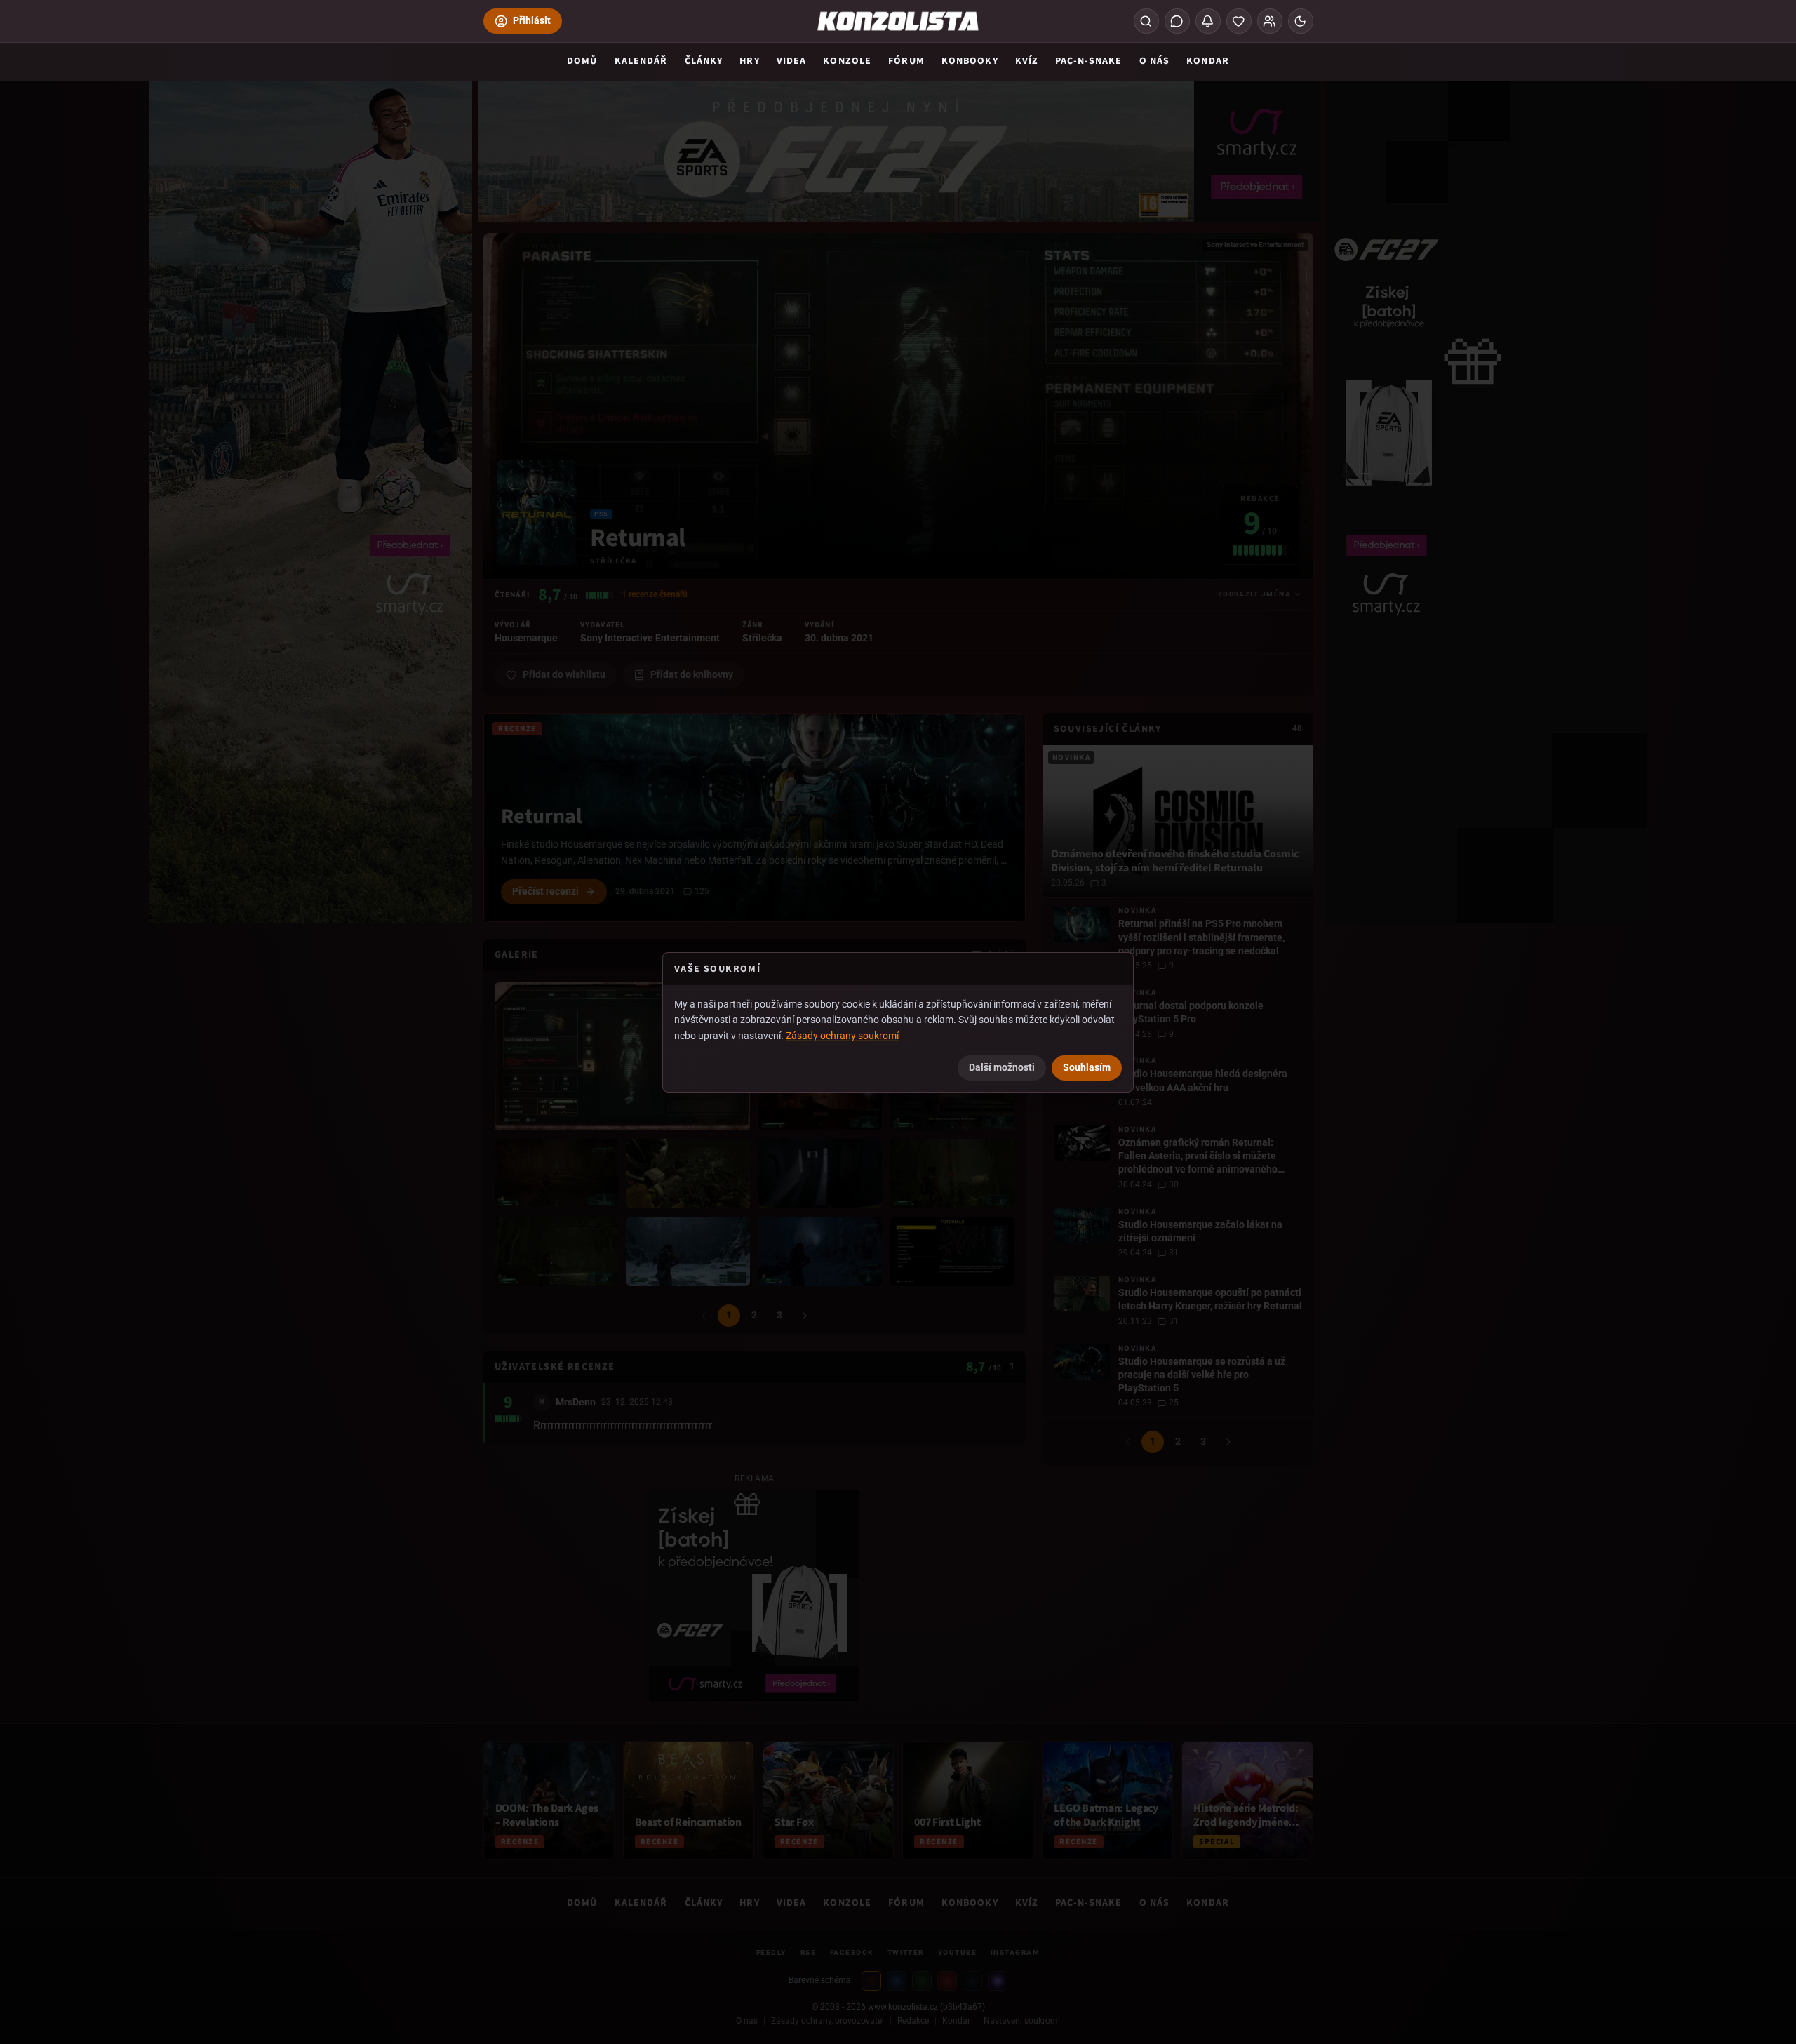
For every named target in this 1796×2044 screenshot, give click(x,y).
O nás (1155, 61)
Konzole (847, 61)
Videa (792, 61)
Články (704, 61)
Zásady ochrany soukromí (842, 1036)
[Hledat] (1146, 21)
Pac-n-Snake (1088, 61)
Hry (749, 61)
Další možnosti (1002, 1067)
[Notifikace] (1208, 21)
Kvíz (1027, 61)
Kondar (1208, 61)
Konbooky (970, 61)
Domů (582, 61)
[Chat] (1177, 21)
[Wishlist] (1239, 21)
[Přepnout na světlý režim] (1301, 21)
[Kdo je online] (1270, 21)
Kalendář (641, 61)
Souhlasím (1087, 1067)
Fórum (906, 61)
